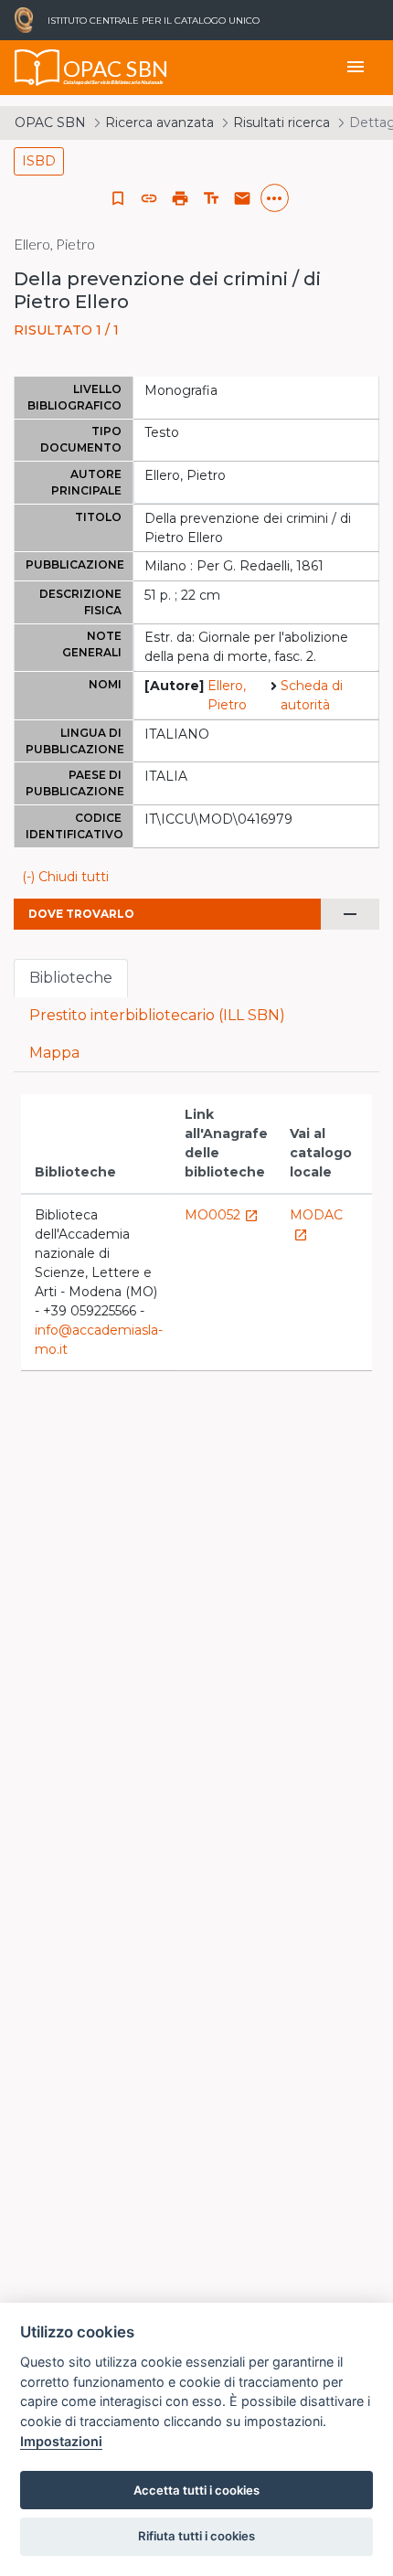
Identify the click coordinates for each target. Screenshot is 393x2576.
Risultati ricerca (281, 122)
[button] (149, 198)
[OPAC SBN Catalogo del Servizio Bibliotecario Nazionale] (37, 68)
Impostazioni (61, 2441)
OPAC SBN (50, 122)
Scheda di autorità (312, 695)
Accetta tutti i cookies (196, 2490)
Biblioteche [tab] (71, 978)
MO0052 (222, 1215)
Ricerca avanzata (159, 122)
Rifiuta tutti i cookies (196, 2536)
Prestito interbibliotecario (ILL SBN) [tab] (157, 1015)
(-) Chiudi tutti (65, 877)
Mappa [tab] (54, 1053)
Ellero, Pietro (227, 695)
